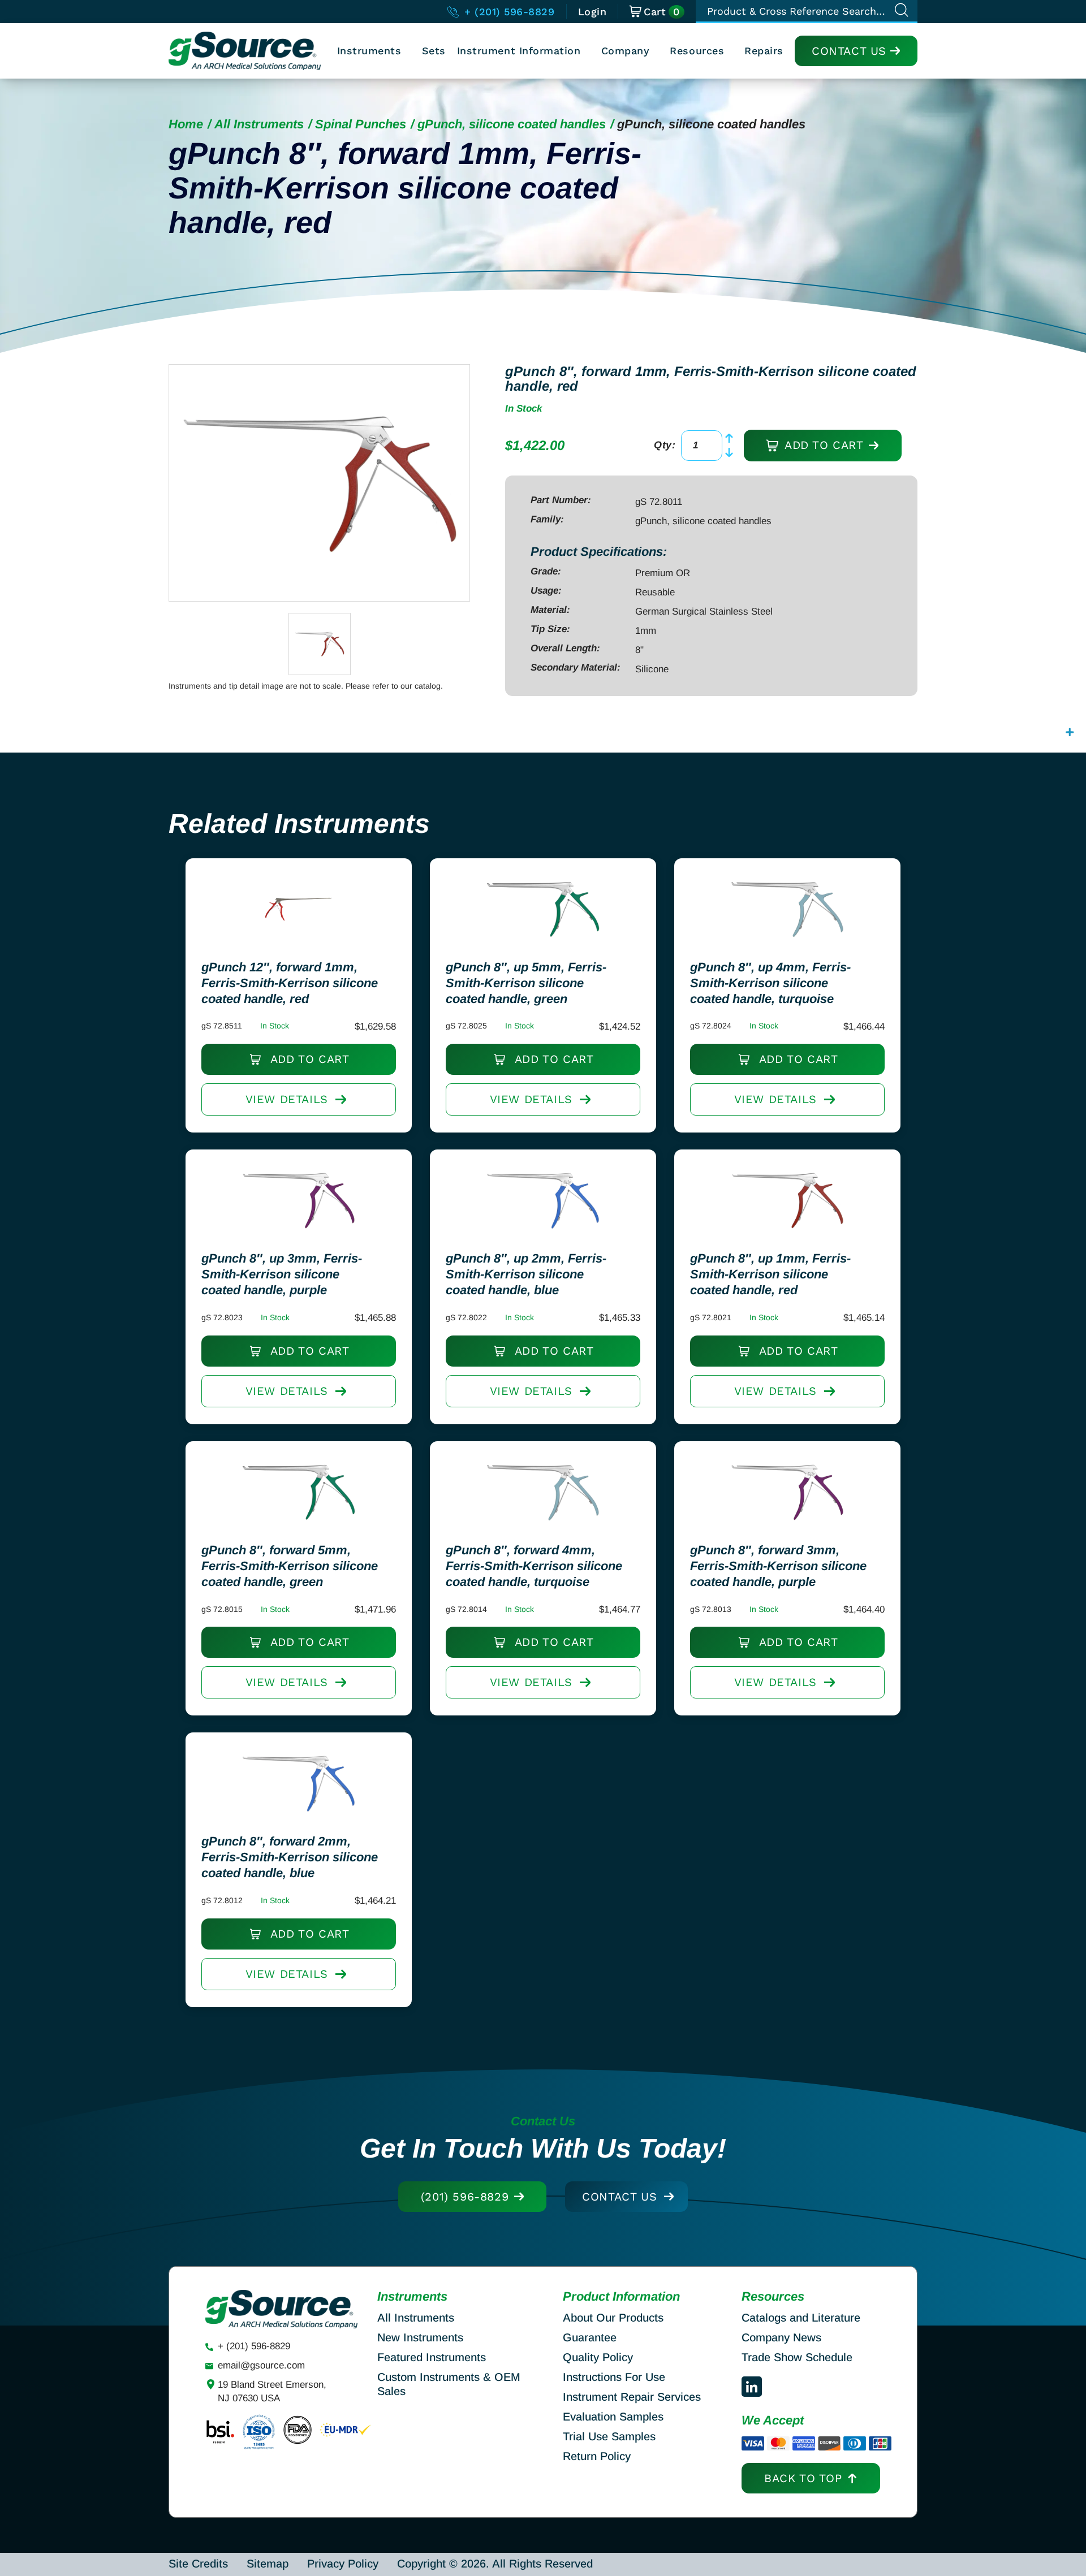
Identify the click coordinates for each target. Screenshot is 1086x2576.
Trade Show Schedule (797, 2357)
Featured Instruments (432, 2357)
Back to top (803, 2478)
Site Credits (198, 2564)
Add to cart (822, 445)
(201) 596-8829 (465, 2197)
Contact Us (849, 51)
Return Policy (597, 2456)
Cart (662, 12)
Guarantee (590, 2337)
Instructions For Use (614, 2377)
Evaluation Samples (613, 2417)
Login (592, 12)
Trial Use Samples (609, 2436)
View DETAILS (287, 1099)
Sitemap (268, 2564)
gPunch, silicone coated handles (512, 124)
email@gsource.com (261, 2365)
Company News (781, 2337)
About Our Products (613, 2318)
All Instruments (259, 124)
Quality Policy (598, 2357)
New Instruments (420, 2337)
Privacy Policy (343, 2564)
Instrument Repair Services (632, 2397)
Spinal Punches (361, 124)
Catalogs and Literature (801, 2318)
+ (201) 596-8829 (507, 12)
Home (186, 124)
